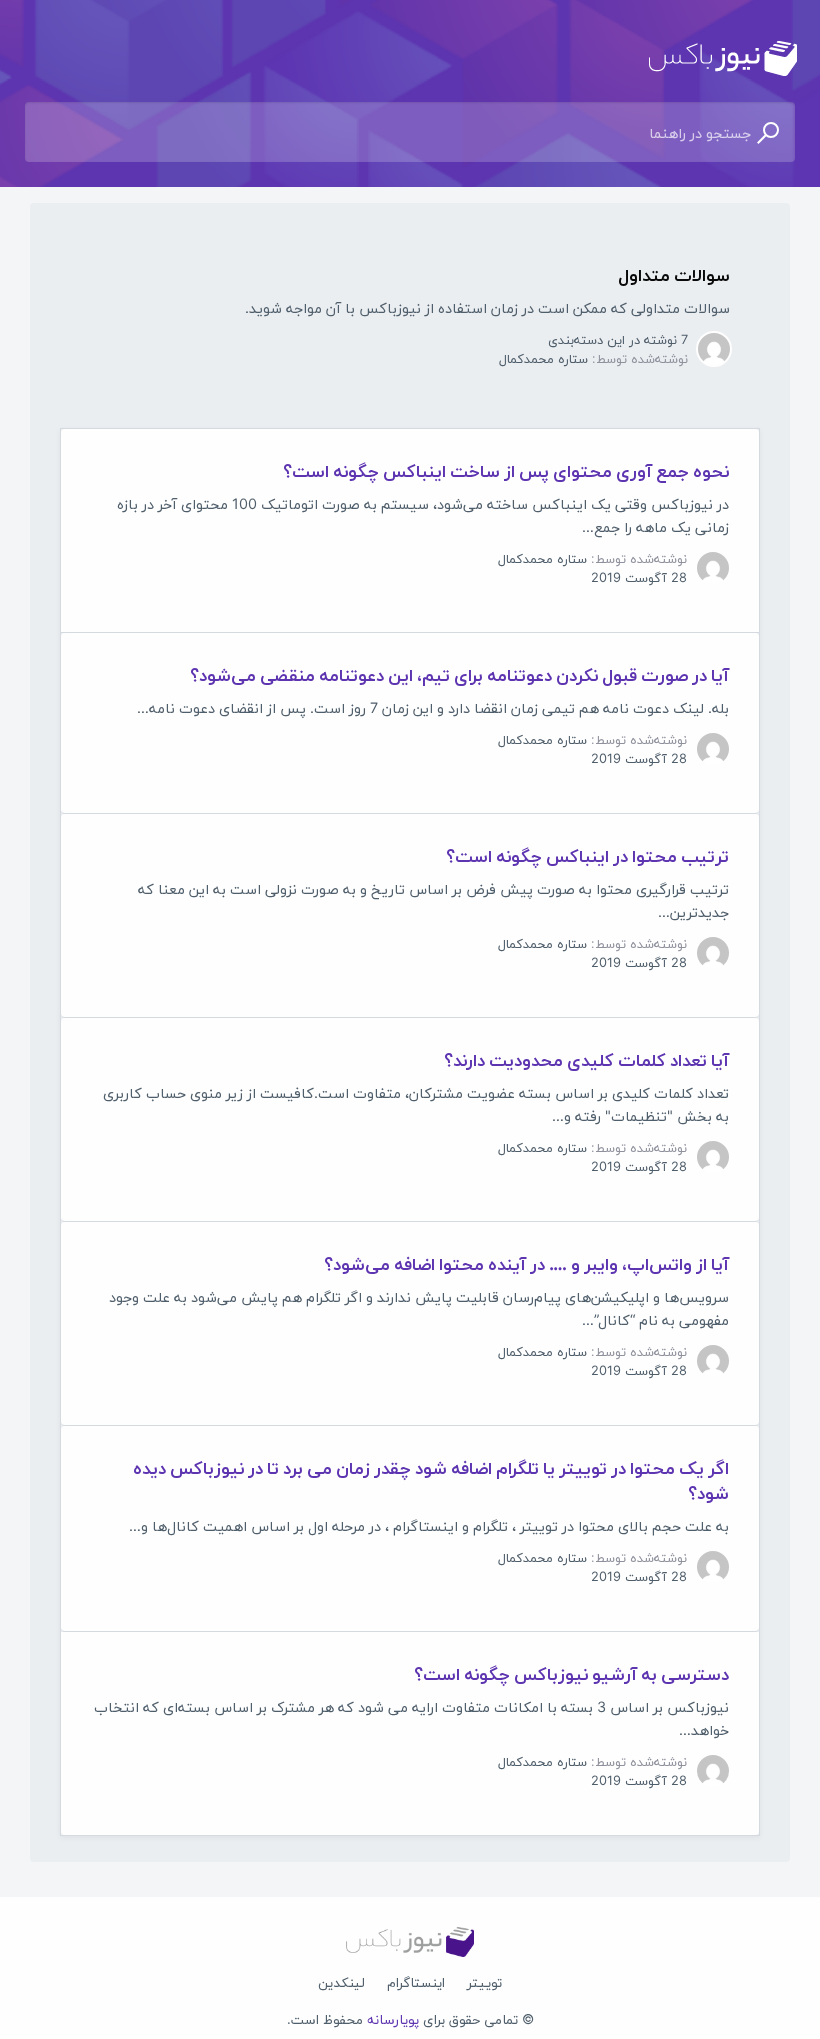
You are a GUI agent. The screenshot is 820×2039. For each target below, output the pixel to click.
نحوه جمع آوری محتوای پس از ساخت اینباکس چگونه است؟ (506, 470)
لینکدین (341, 1982)
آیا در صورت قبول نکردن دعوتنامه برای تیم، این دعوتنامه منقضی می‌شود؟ (459, 674)
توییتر (484, 1982)
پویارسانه (393, 2019)
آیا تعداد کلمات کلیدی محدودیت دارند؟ (586, 1059)
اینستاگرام (416, 1982)
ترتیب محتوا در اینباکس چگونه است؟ (587, 855)
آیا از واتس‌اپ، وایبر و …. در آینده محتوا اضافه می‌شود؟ (526, 1263)
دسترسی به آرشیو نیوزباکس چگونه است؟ (571, 1673)
